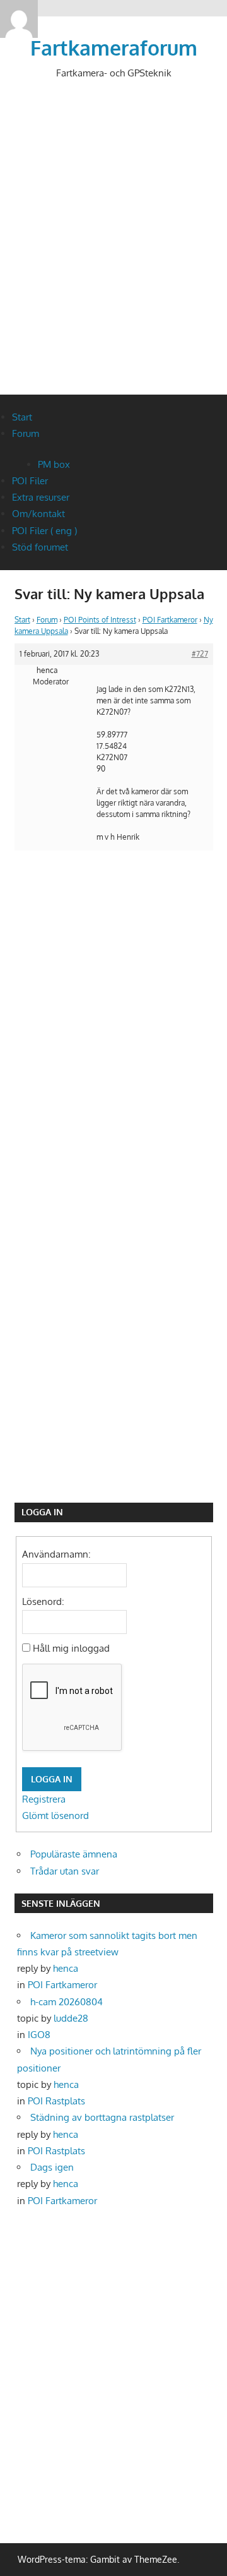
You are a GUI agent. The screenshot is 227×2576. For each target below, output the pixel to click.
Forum (26, 433)
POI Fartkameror (170, 620)
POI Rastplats (56, 2101)
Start (22, 417)
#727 (200, 654)
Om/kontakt (38, 514)
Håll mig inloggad (71, 1648)
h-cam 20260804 (67, 2002)
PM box (54, 464)
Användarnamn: (56, 1554)
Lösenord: (43, 1601)
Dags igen (52, 2167)
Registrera (44, 1799)
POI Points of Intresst (100, 620)
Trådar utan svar (65, 1871)
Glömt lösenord (55, 1816)
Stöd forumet (40, 547)
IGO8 (39, 2035)
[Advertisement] (113, 247)
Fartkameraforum (114, 48)
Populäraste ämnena (74, 1854)
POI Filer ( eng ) (44, 531)
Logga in (52, 1779)
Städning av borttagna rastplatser (102, 2117)
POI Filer (30, 481)
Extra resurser (41, 497)
